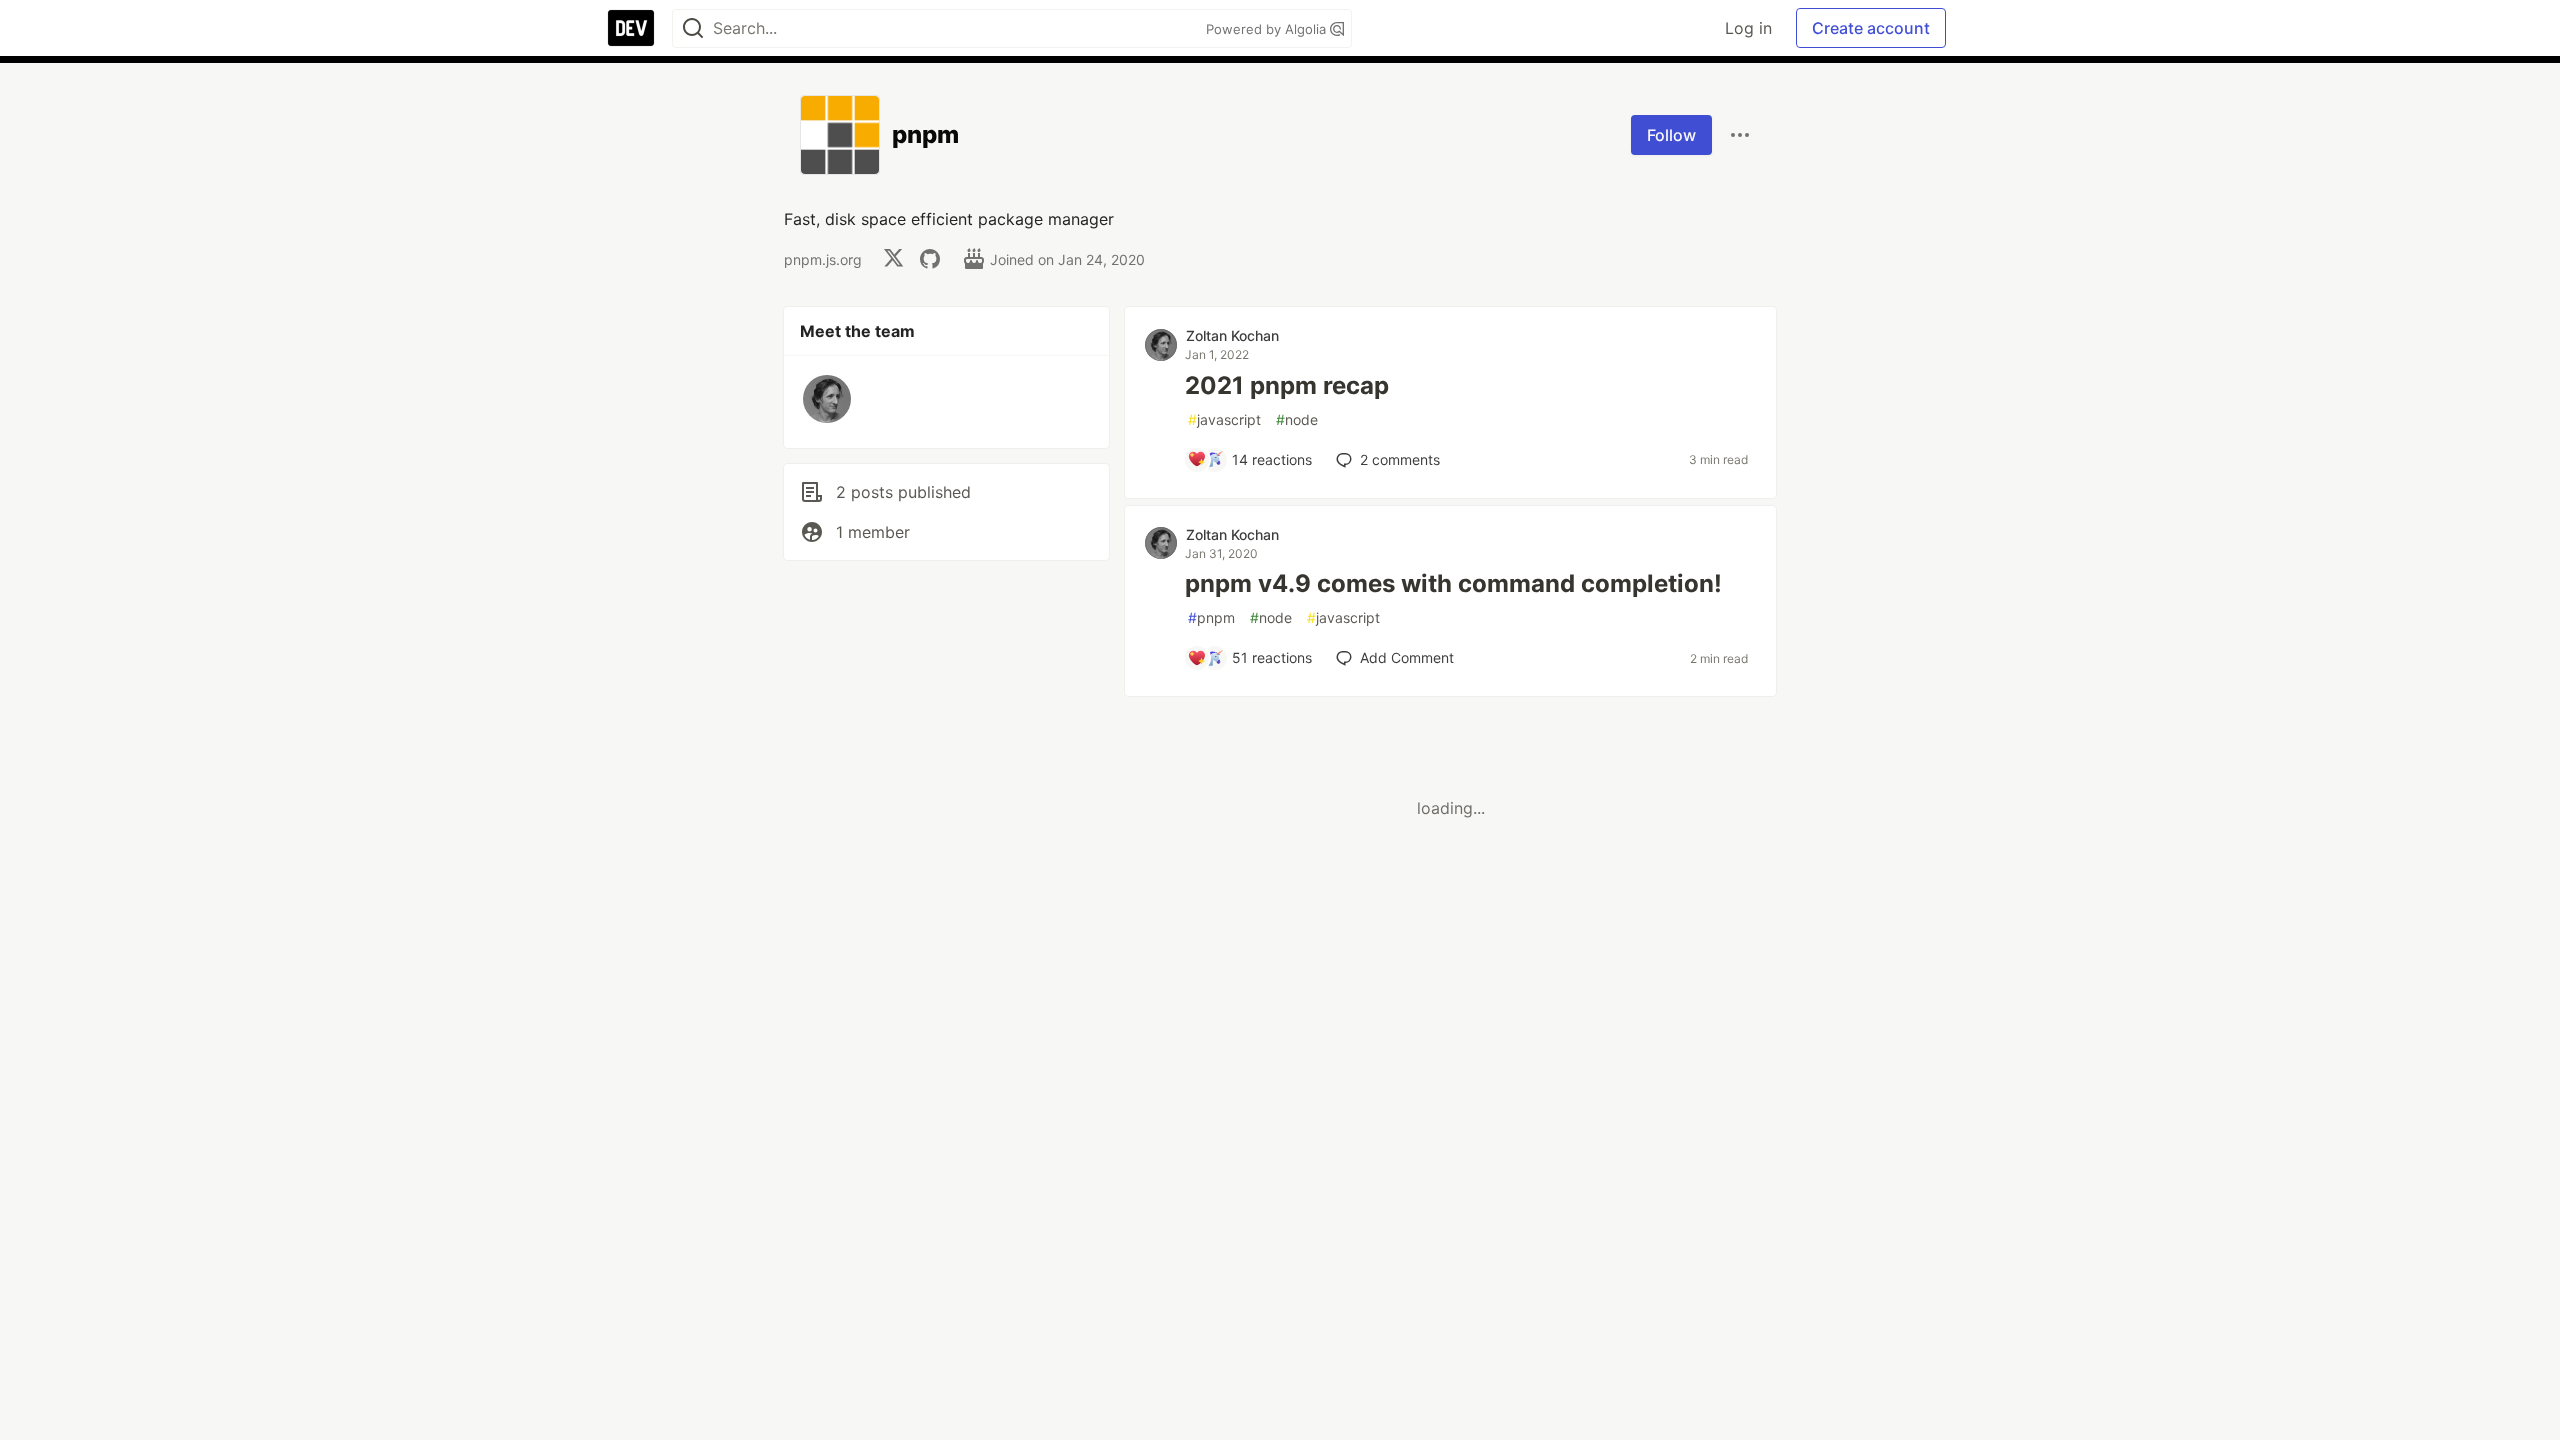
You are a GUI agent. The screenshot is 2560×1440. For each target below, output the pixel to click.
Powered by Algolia (1268, 29)
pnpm (1211, 617)
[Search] (693, 28)
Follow (1671, 135)
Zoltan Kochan (1232, 335)
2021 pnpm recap (1287, 385)
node (1297, 419)
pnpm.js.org (823, 259)
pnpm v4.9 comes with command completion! (1453, 583)
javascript (1224, 419)
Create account (1871, 28)
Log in (1748, 28)
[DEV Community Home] (631, 28)
